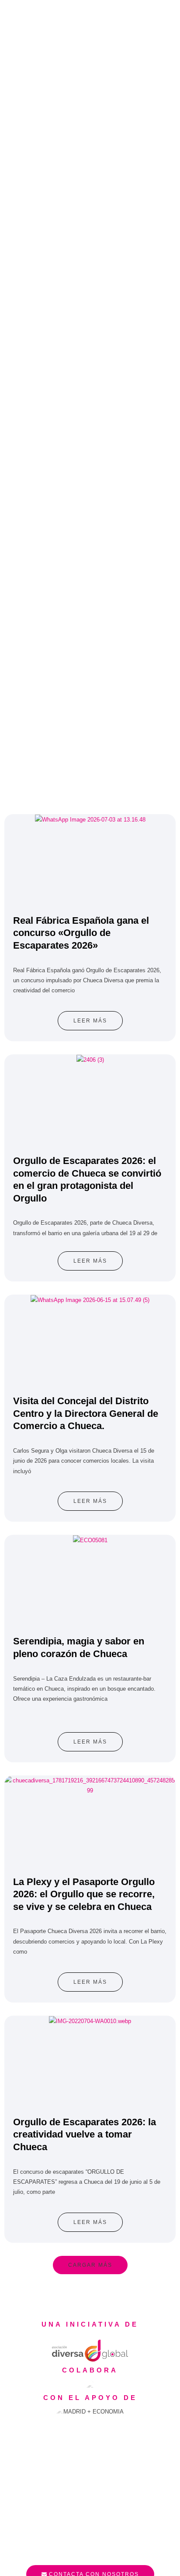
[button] (90, 2265)
